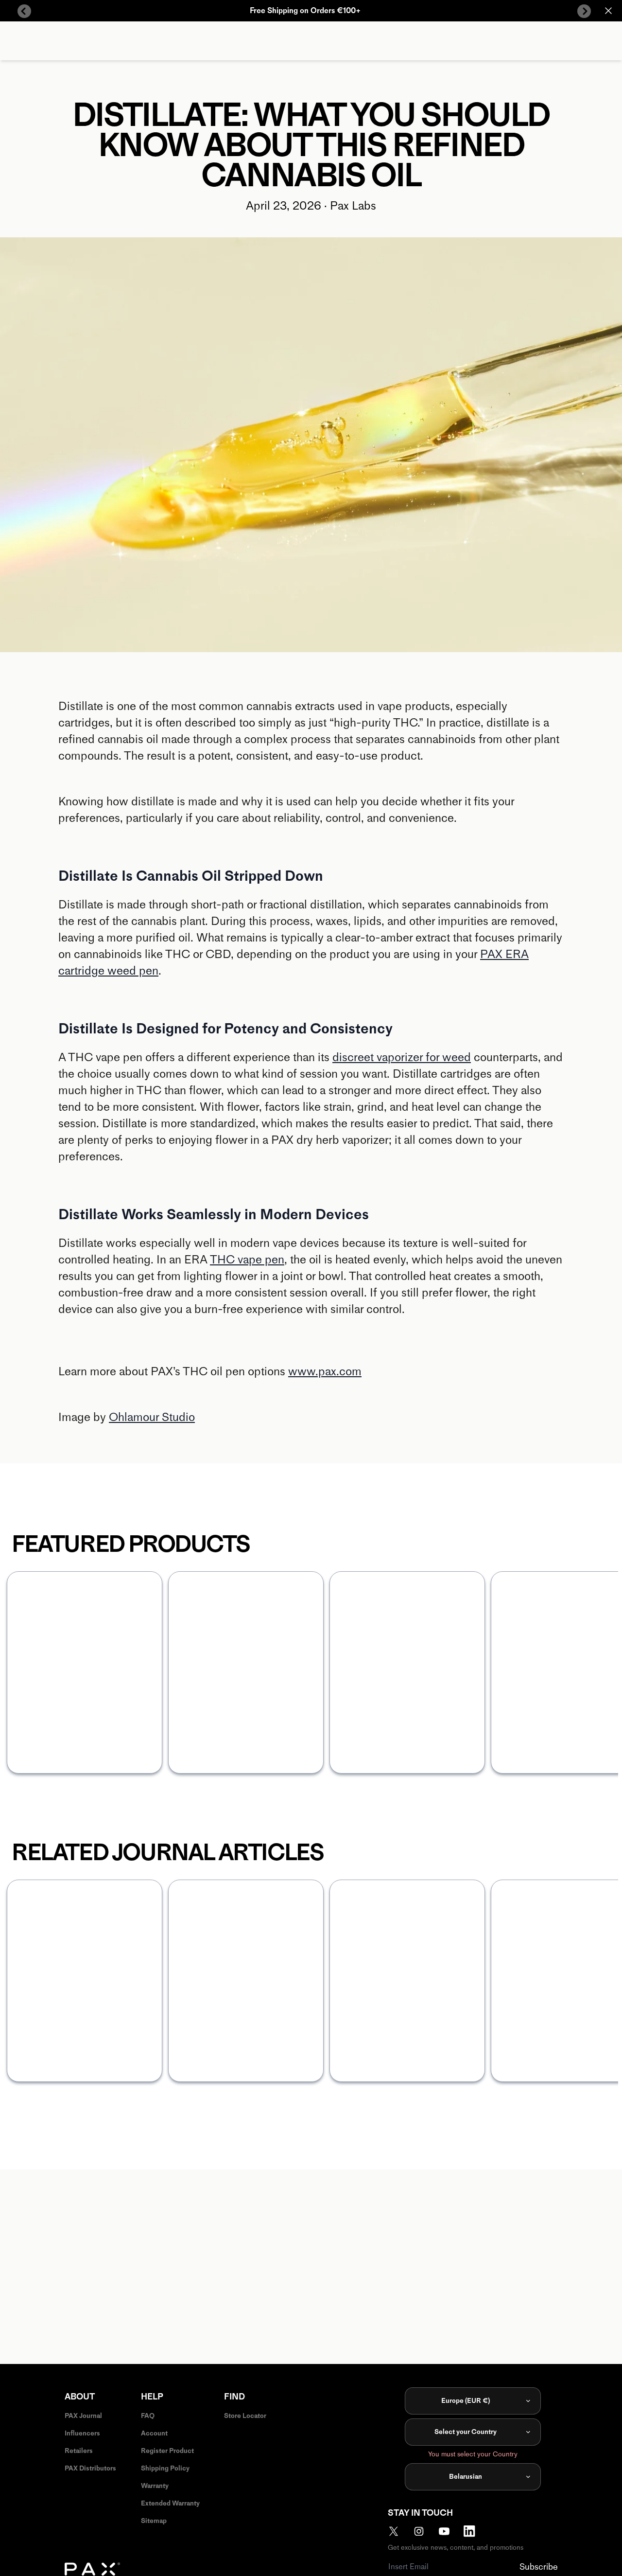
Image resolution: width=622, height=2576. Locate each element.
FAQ (148, 2416)
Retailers (79, 2451)
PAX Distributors (90, 2468)
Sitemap (154, 2521)
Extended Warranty (170, 2503)
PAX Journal (83, 2416)
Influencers (82, 2433)
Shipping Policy (165, 2468)
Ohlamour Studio (152, 1417)
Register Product (167, 2451)
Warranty (155, 2486)
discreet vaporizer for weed (402, 1057)
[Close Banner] (608, 11)
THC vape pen (247, 1259)
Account (154, 2433)
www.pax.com (325, 1371)
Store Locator (245, 2416)
